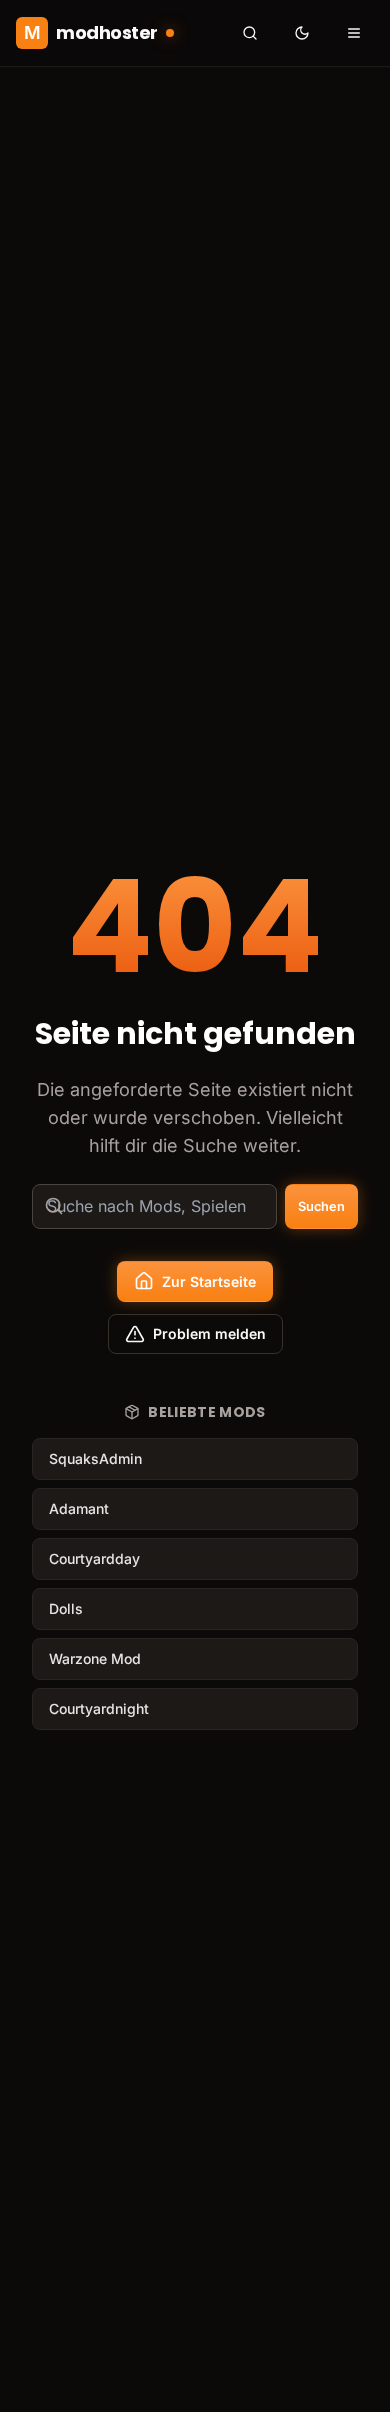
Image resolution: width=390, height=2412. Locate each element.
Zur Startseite (209, 1281)
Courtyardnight (99, 1708)
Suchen (321, 1206)
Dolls (66, 1608)
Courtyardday (94, 1558)
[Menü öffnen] (354, 33)
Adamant (79, 1508)
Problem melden (209, 1333)
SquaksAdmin (95, 1458)
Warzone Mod (95, 1658)
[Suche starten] (250, 33)
